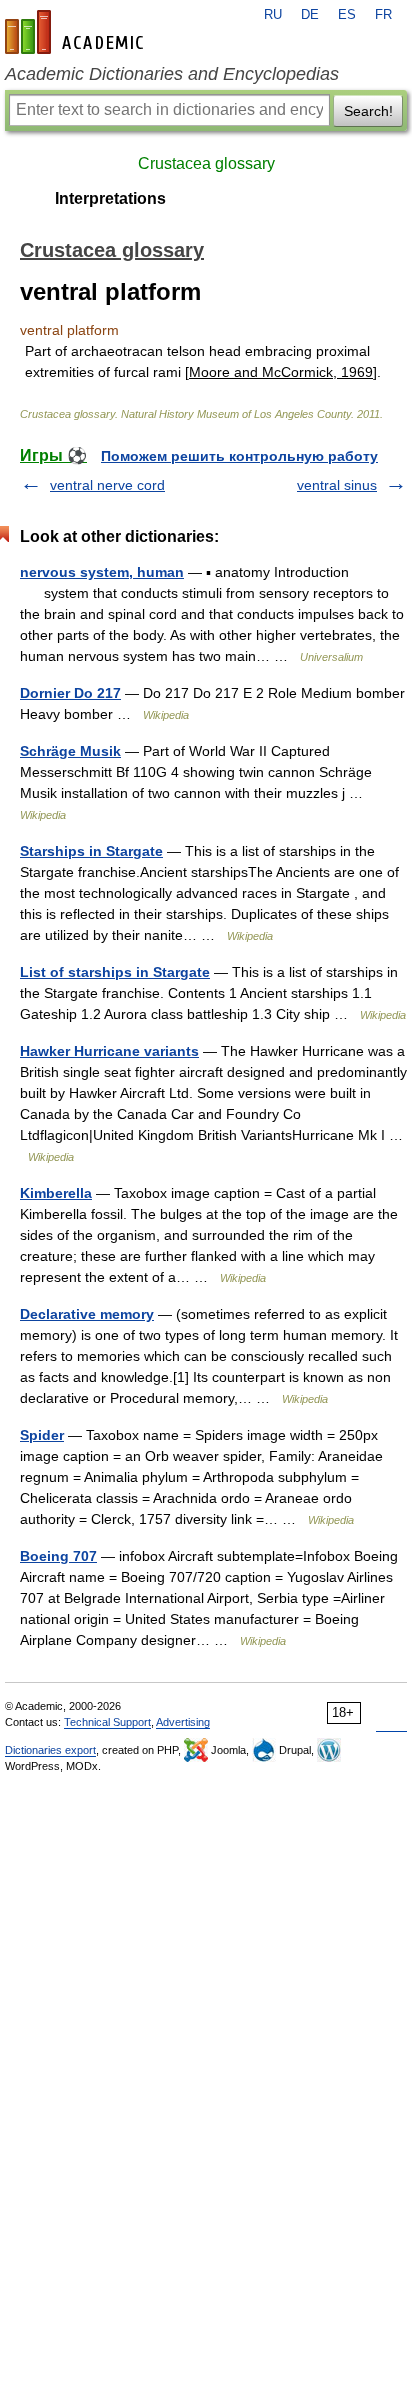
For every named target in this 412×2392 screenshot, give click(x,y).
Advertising (183, 1722)
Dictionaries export (50, 1750)
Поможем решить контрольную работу (239, 456)
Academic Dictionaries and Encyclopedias (172, 74)
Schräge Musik (70, 751)
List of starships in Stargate (115, 972)
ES (347, 15)
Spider (42, 1435)
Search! (368, 111)
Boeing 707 (58, 1556)
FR (383, 15)
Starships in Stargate (91, 851)
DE (310, 15)
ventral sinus (337, 485)
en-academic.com (77, 32)
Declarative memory (87, 1314)
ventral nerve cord (107, 485)
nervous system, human (102, 572)
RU (273, 15)
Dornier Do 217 (70, 693)
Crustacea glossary (206, 163)
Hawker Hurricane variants (109, 1051)
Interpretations (110, 198)
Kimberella (56, 1193)
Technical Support (107, 1722)
